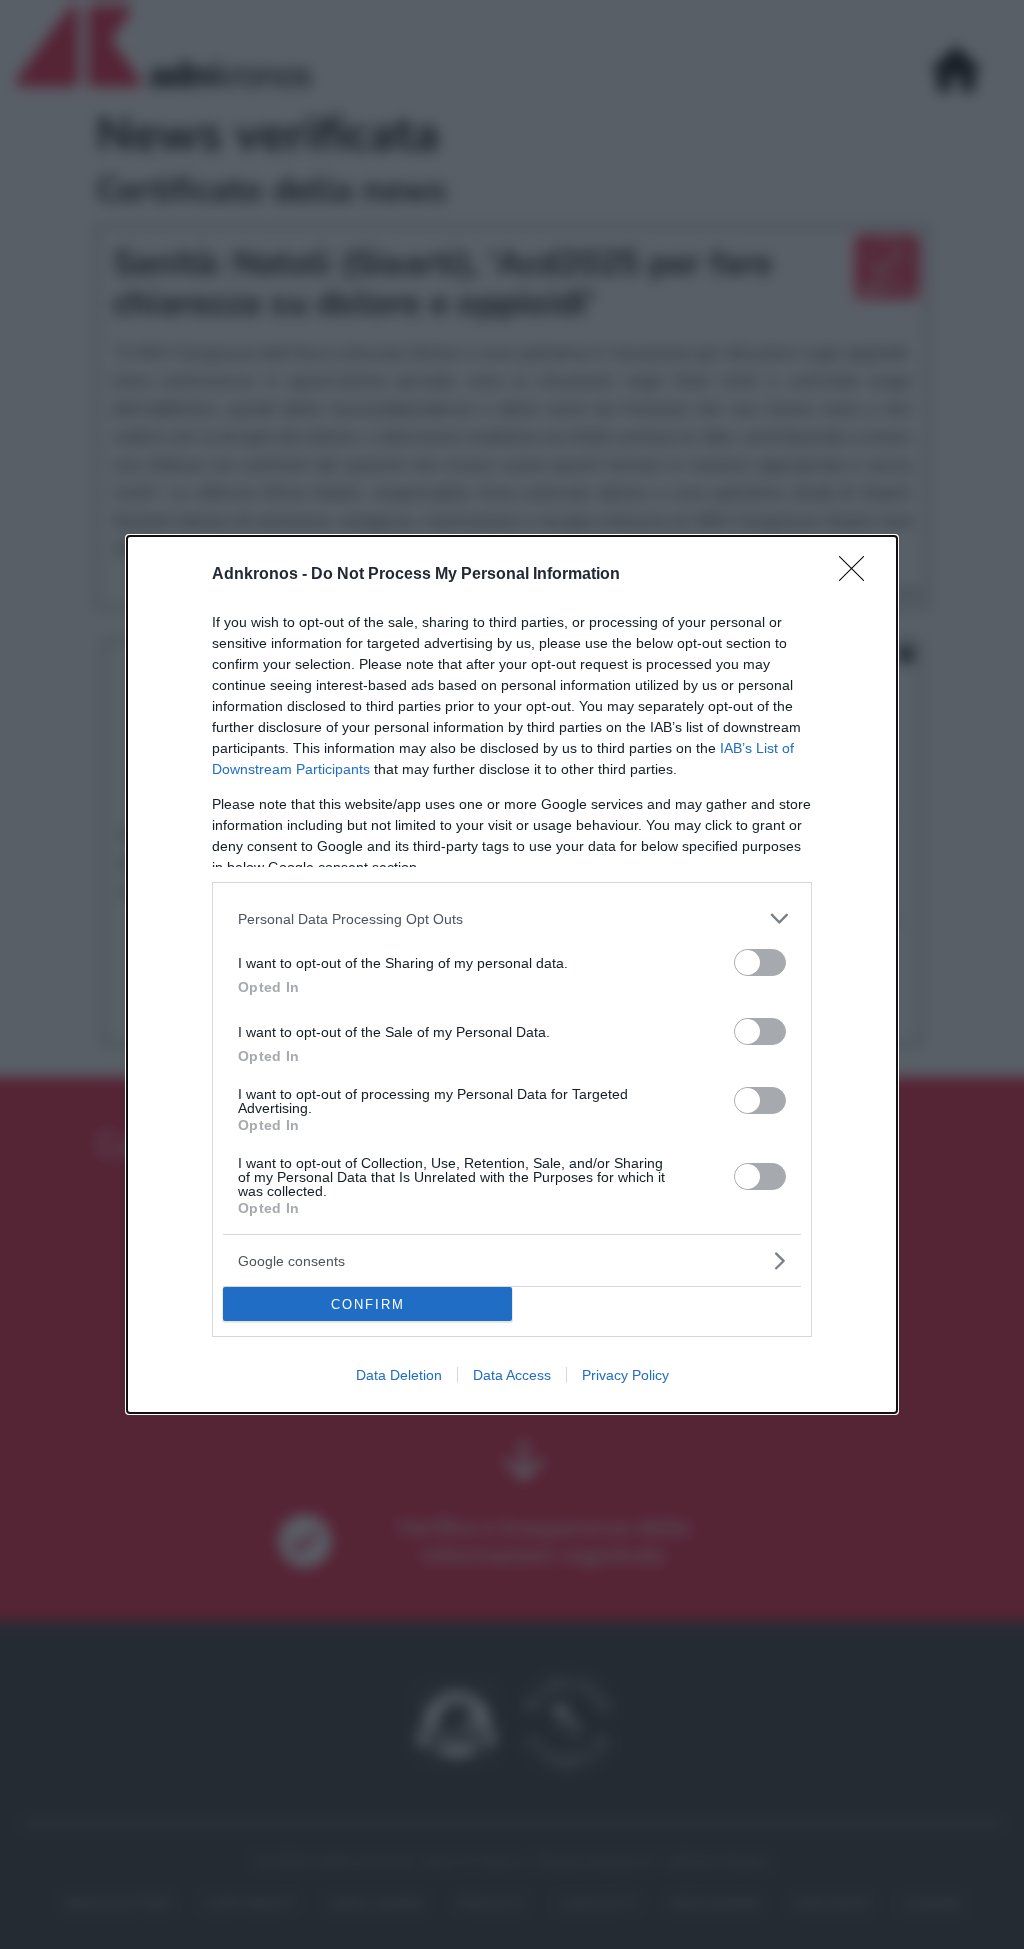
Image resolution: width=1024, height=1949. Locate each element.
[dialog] (512, 974)
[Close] (858, 575)
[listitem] (512, 918)
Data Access (512, 1375)
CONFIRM (368, 1304)
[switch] (760, 962)
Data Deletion (399, 1375)
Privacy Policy (625, 1375)
